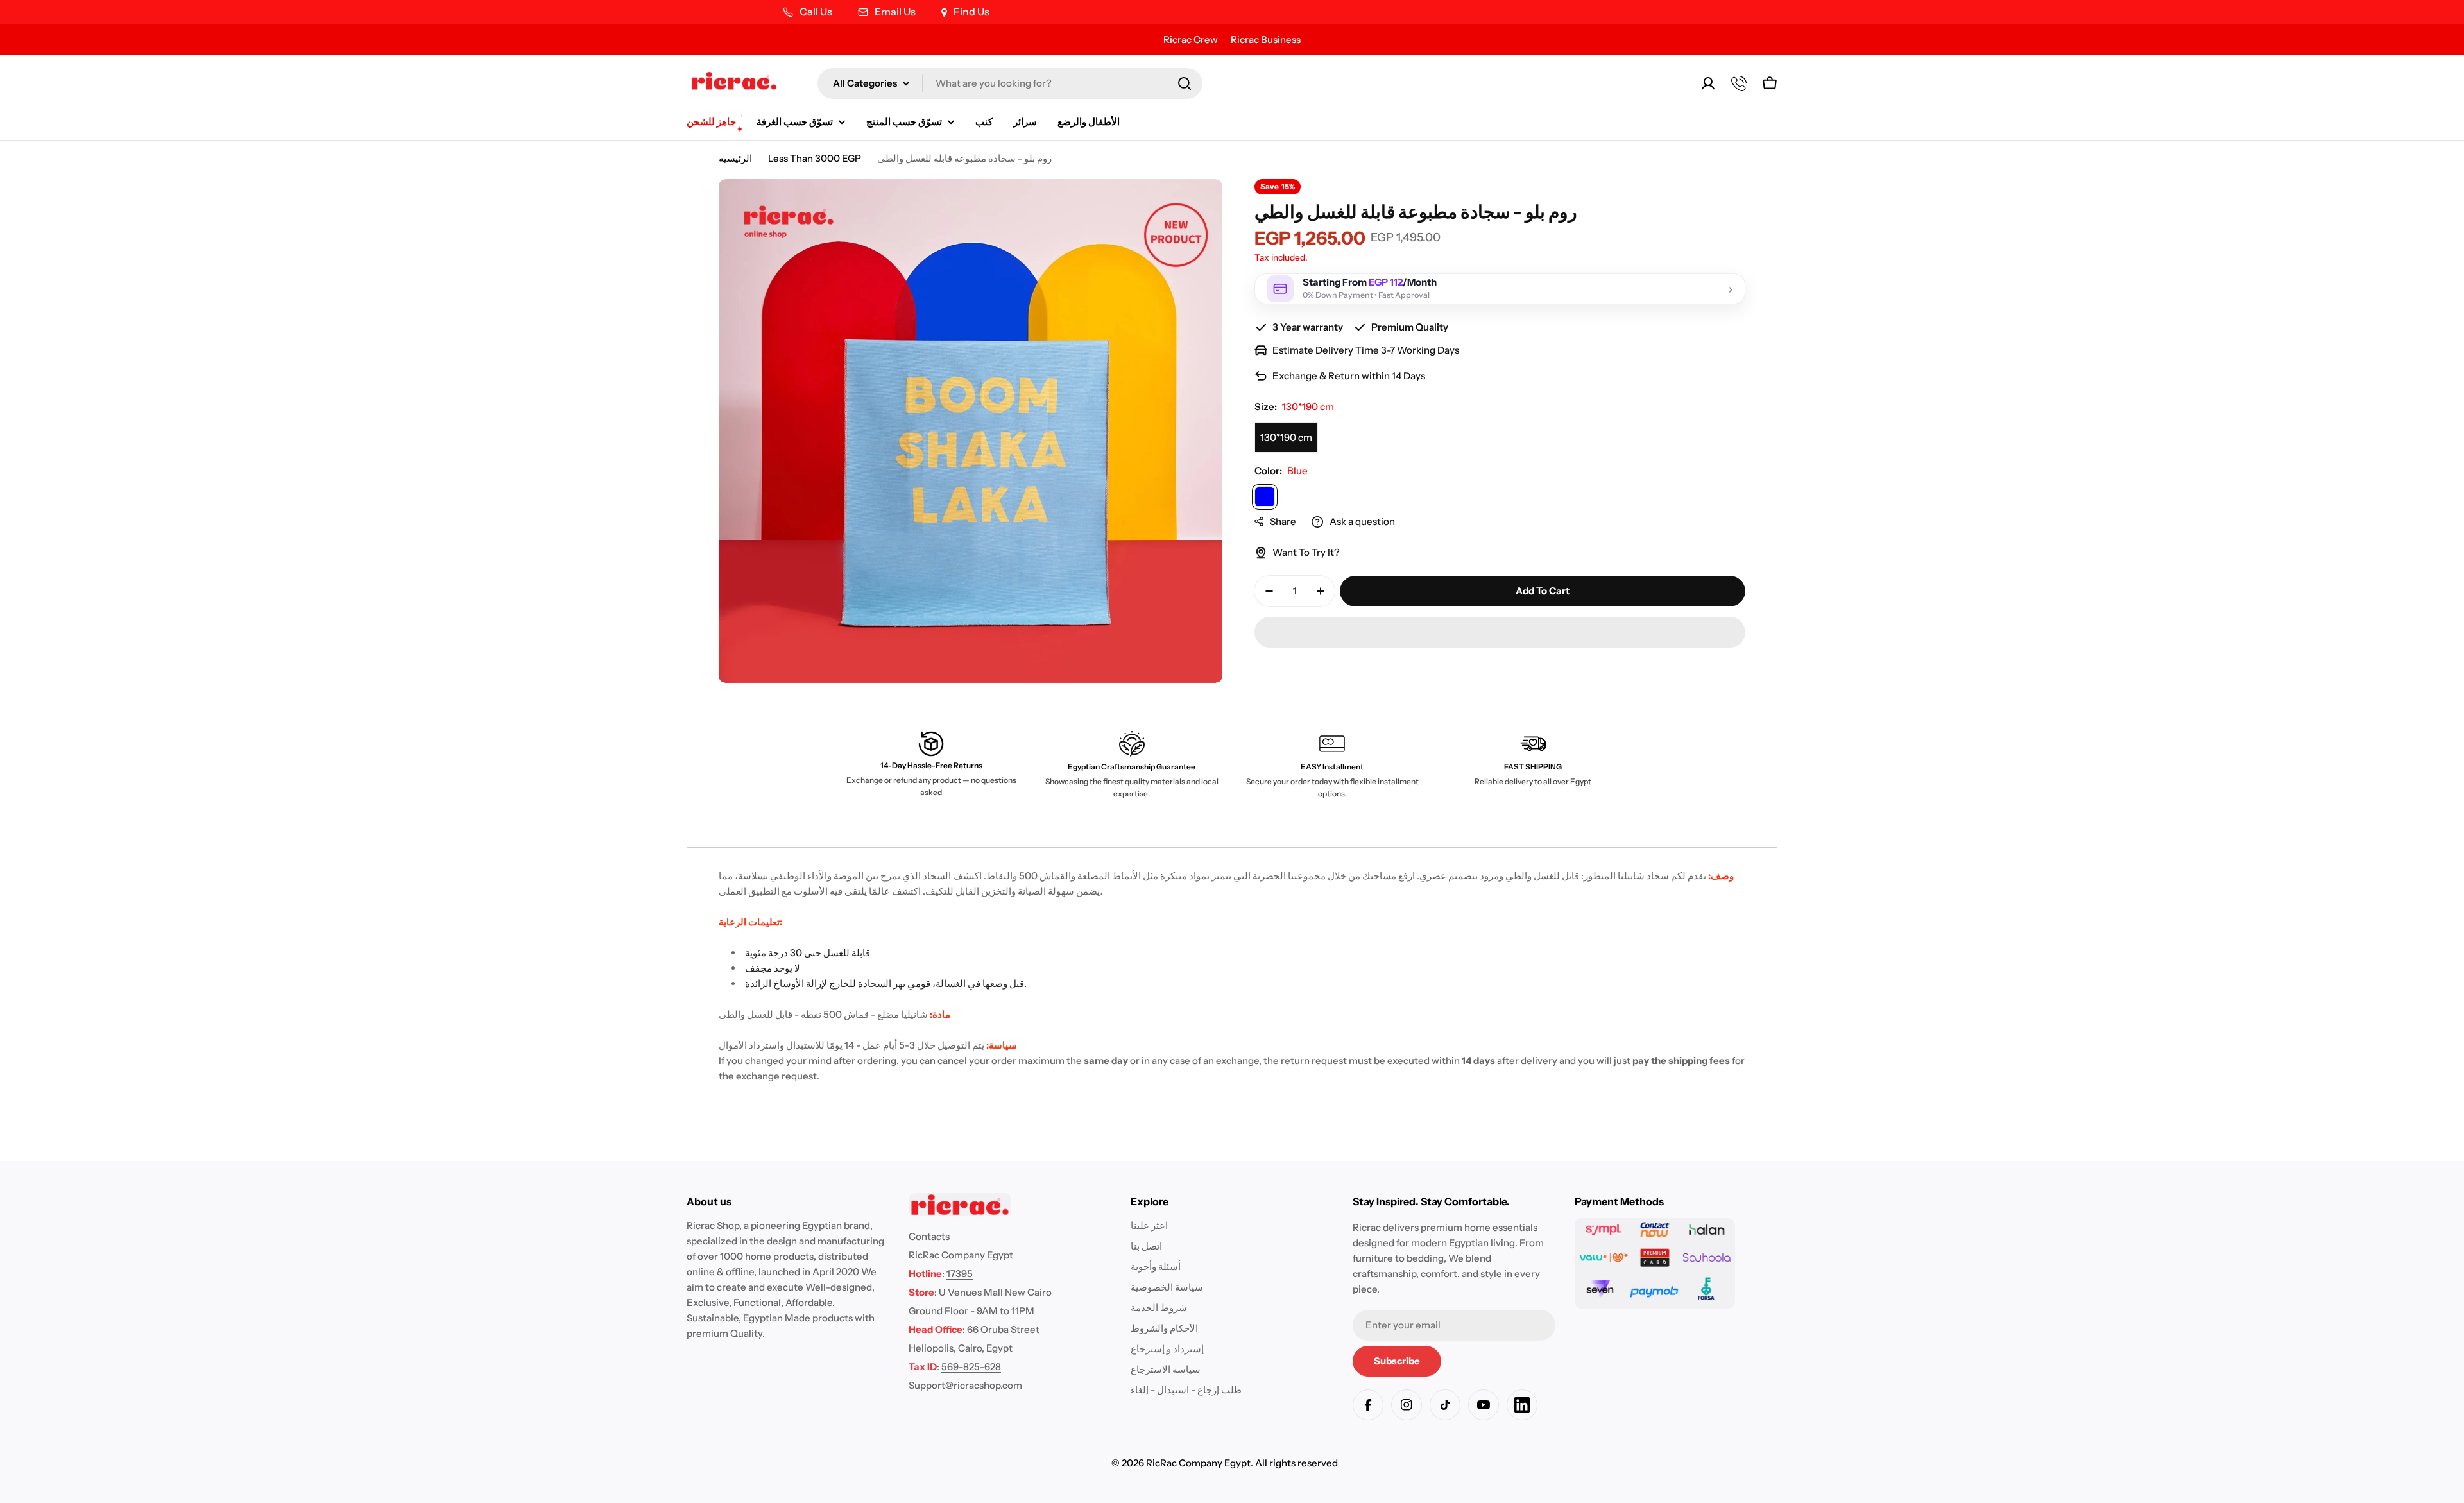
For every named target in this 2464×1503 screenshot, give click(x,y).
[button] (1500, 632)
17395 (960, 1274)
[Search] (1185, 83)
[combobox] (1010, 83)
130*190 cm (1286, 437)
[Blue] (1265, 497)
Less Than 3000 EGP (815, 158)
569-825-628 (971, 1367)
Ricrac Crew (1191, 39)
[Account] (1708, 83)
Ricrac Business (1266, 39)
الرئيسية (735, 158)
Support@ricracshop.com (965, 1385)
